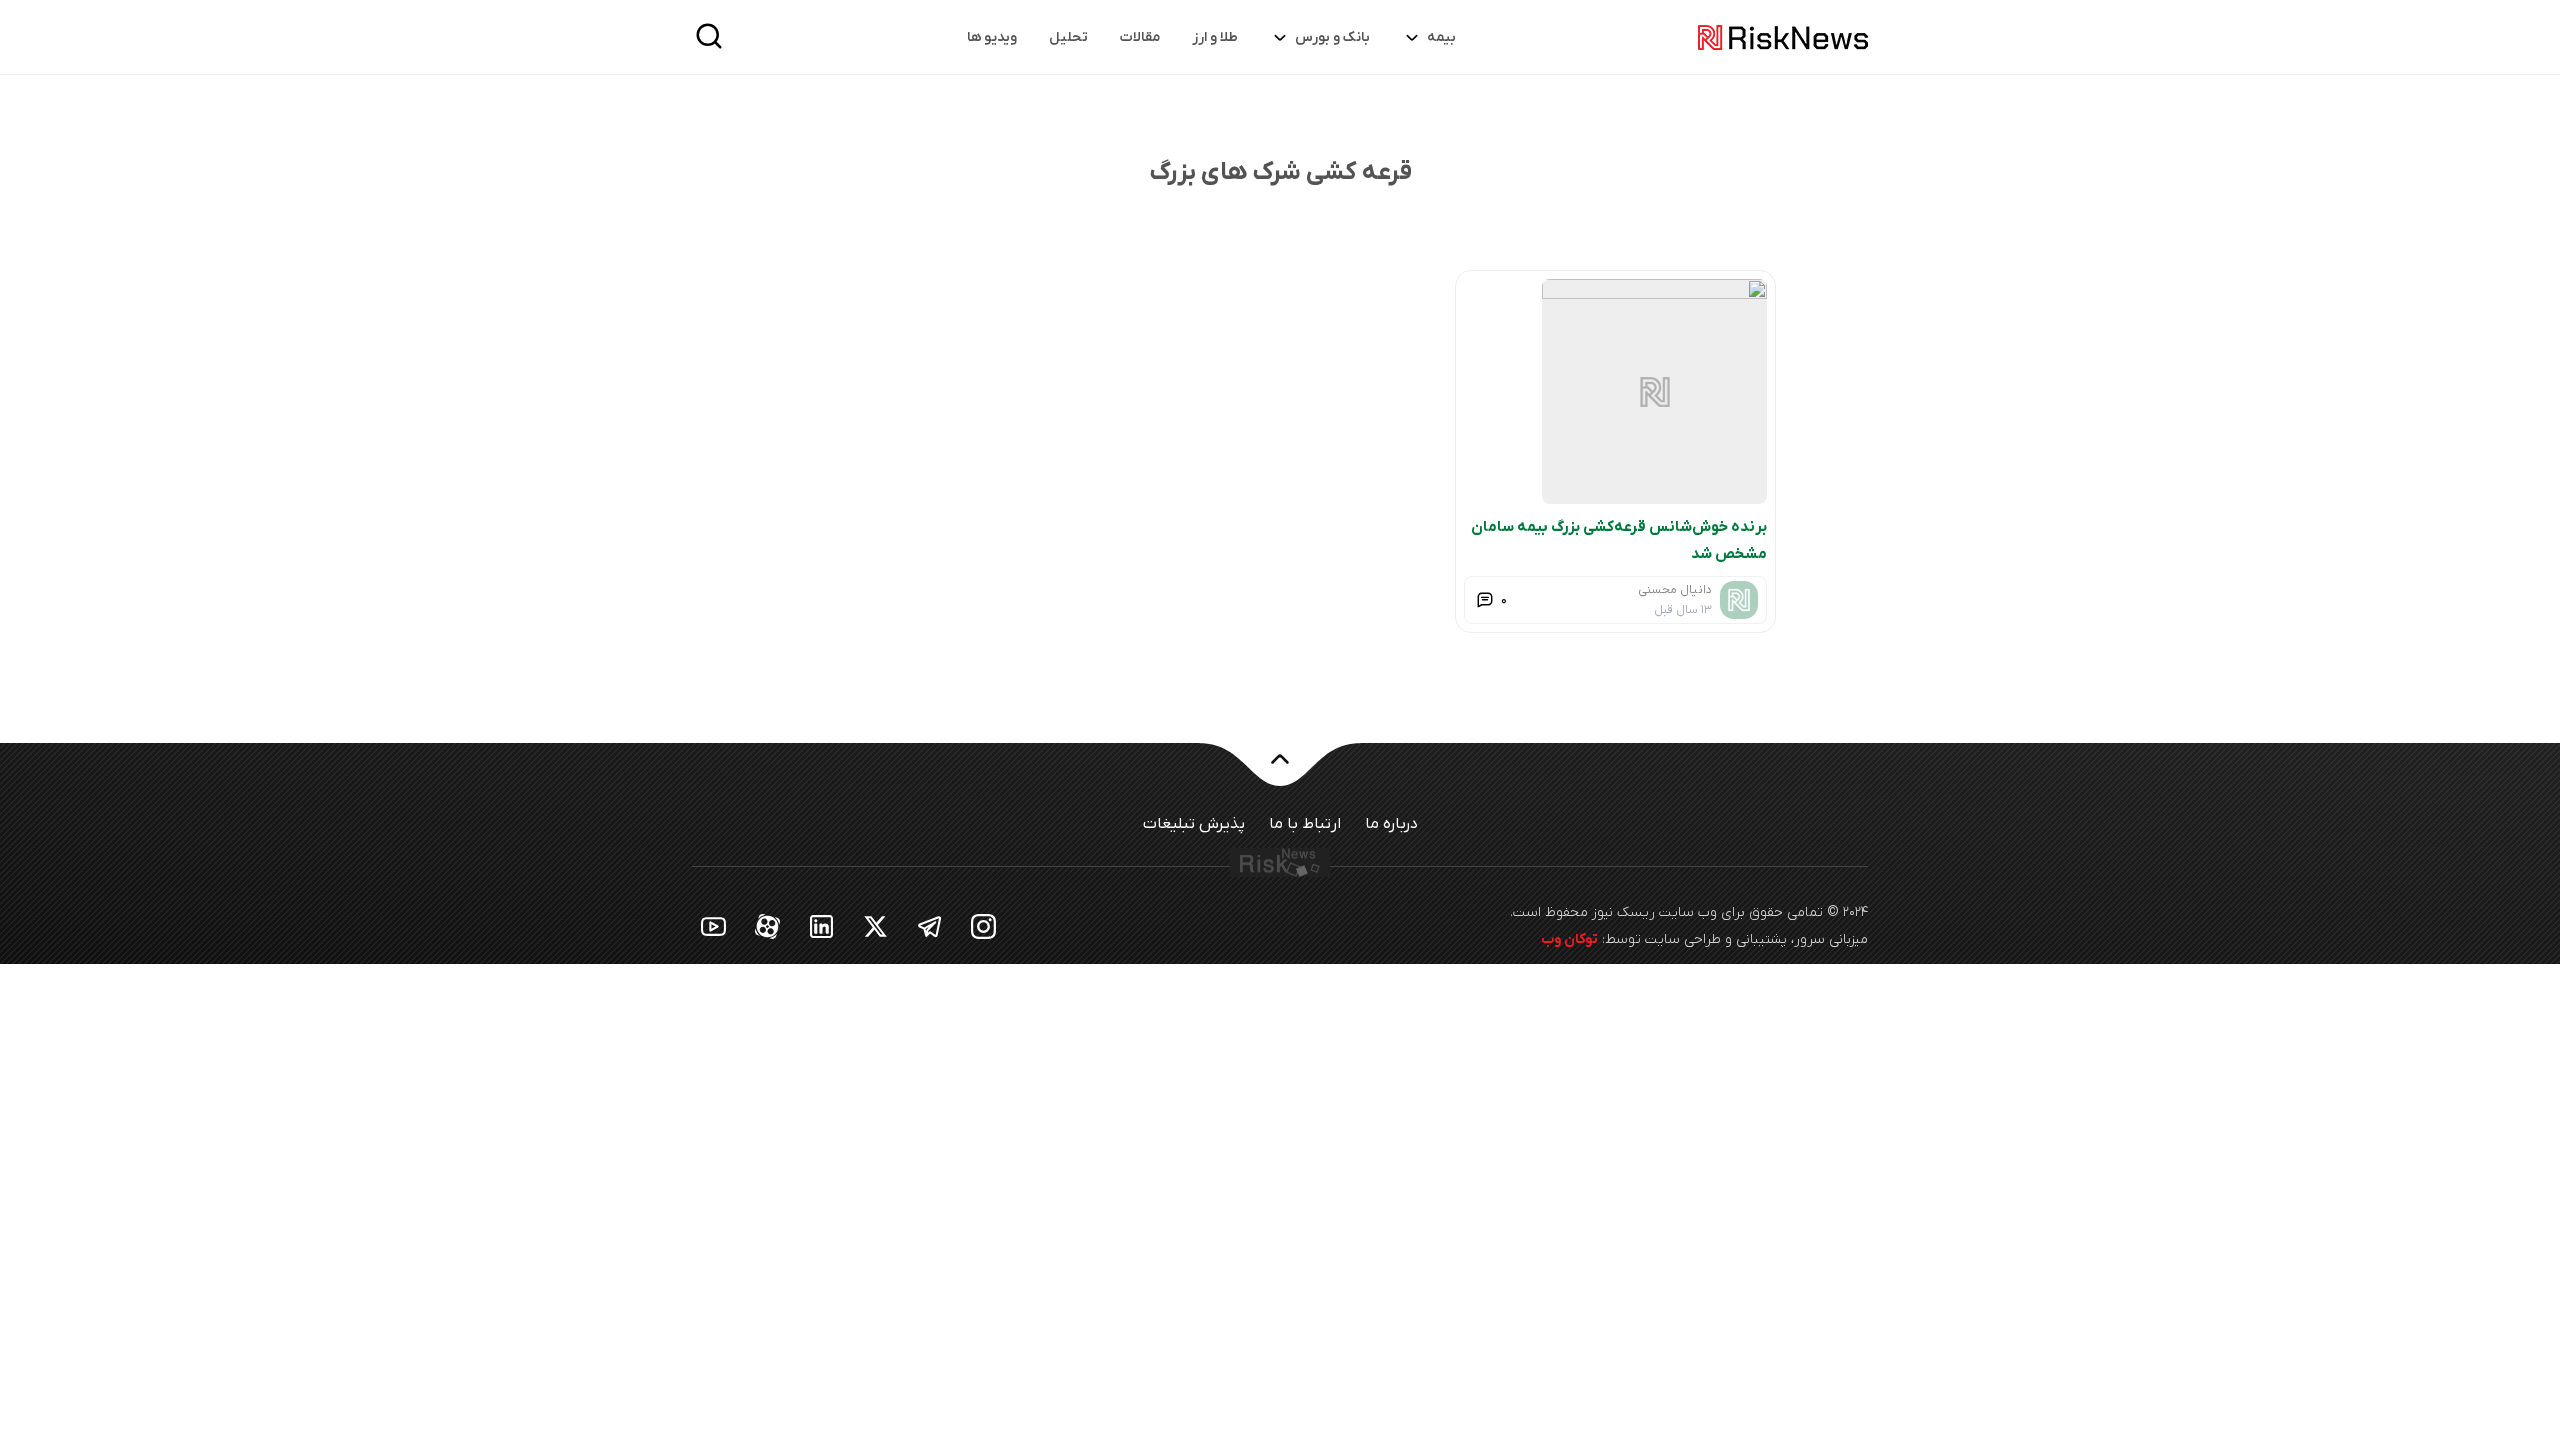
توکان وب (1569, 939)
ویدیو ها (992, 37)
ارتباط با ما (1305, 824)
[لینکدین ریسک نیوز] (822, 925)
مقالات (1140, 37)
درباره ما (1391, 824)
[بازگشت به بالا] (1280, 771)
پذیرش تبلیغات (1194, 824)
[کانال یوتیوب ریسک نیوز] (714, 925)
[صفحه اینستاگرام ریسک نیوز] (984, 925)
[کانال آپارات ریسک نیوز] (768, 925)
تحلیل (1068, 37)
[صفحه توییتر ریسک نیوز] (876, 925)
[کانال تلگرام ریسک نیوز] (930, 925)
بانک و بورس (1332, 37)
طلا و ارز (1215, 37)
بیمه (1441, 37)
